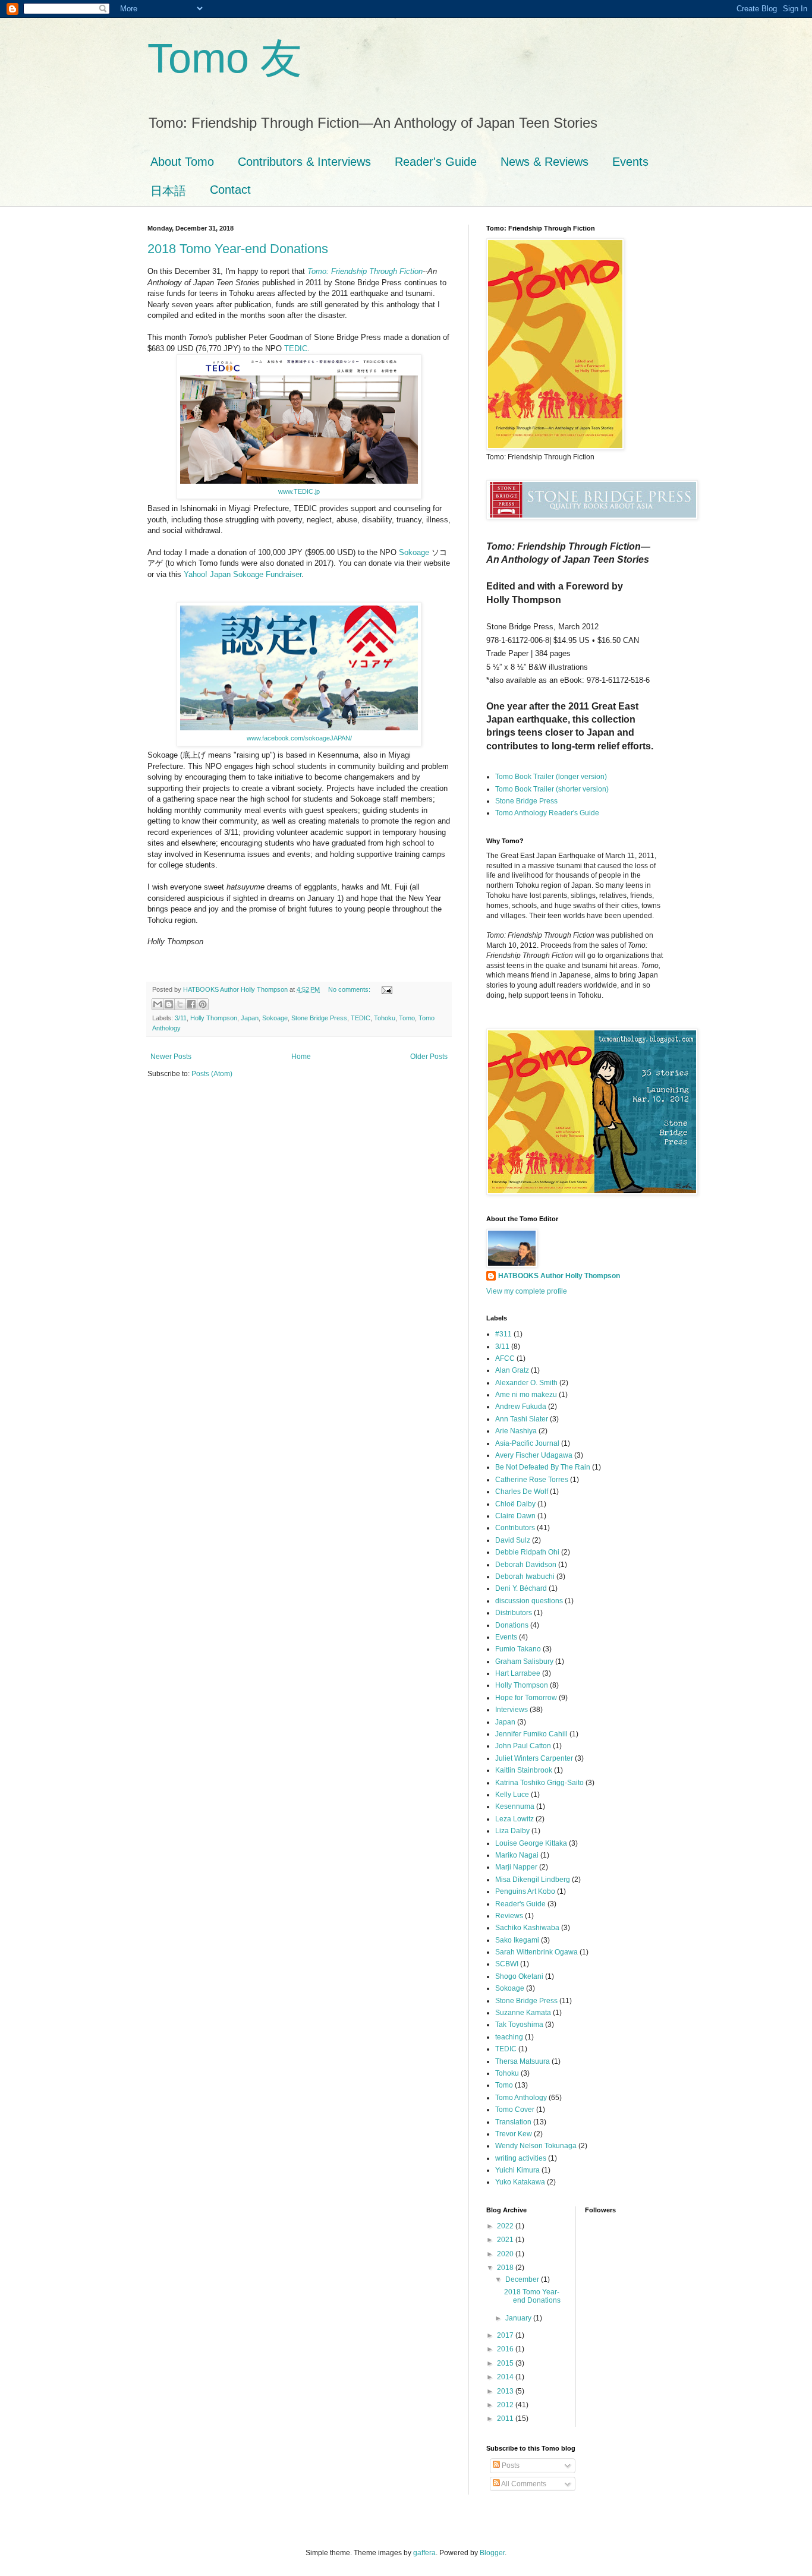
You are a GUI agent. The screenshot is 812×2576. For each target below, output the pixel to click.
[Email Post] (385, 989)
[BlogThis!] (169, 1004)
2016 (506, 2349)
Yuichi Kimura (517, 2170)
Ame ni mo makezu (526, 1395)
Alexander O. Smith (526, 1383)
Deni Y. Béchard (521, 1588)
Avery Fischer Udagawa (534, 1455)
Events (630, 162)
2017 (506, 2335)
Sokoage (414, 552)
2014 (506, 2377)
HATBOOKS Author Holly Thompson (559, 1276)
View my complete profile (527, 1291)
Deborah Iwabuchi (525, 1577)
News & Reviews (545, 162)
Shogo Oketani (519, 1976)
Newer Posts (171, 1057)
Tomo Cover (515, 2110)
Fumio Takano (518, 1649)
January (519, 2318)
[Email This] (158, 1004)
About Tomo (182, 162)
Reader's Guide (436, 162)
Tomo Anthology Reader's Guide (547, 813)
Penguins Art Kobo (525, 1891)
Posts (510, 2465)
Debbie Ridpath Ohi (527, 1552)
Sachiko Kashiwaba (527, 1928)
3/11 (181, 1018)
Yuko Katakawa (520, 2182)
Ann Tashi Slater (522, 1419)
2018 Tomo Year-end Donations (238, 249)
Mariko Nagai (517, 1855)
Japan (250, 1018)
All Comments (523, 2484)
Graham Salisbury (524, 1661)
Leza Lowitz (514, 1819)
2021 (506, 2240)
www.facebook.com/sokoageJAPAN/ (299, 738)
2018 (506, 2268)
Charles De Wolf (522, 1492)
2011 (506, 2419)
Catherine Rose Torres (532, 1480)
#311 (503, 1334)
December (523, 2279)
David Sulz (513, 1540)
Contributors (515, 1528)
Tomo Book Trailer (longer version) (551, 777)
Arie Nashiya (516, 1431)
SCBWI (507, 1964)
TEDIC (296, 349)
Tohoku (385, 1018)
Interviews (512, 1710)
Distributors (514, 1613)
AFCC (505, 1358)
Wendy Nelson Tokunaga (536, 2146)
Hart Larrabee (518, 1673)
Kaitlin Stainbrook (524, 1770)
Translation (513, 2122)
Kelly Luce (512, 1795)
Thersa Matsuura (523, 2061)
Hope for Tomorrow (526, 1698)
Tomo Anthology (521, 2098)
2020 (506, 2254)
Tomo (407, 1018)
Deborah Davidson (526, 1565)
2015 (506, 2363)
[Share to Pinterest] (203, 1004)
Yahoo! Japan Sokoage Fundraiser (243, 574)
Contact (230, 190)
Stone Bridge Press (319, 1018)
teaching (509, 2037)
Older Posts (429, 1057)
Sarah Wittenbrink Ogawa (536, 1952)
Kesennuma (515, 1806)
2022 (506, 2226)
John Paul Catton (523, 1746)
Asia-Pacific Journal (527, 1443)
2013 (506, 2391)
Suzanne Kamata (523, 2013)
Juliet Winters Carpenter (534, 1758)
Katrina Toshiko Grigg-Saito (539, 1783)
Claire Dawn (515, 1516)
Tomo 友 (225, 58)
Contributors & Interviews (304, 162)
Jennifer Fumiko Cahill (531, 1734)
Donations (512, 1625)
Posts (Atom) (212, 1074)
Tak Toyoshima (519, 2025)
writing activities (521, 2158)
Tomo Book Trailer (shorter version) (552, 789)
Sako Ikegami (517, 1940)
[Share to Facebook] (191, 1004)
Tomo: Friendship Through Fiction (365, 271)
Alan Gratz (512, 1370)
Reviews (509, 1916)
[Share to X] (180, 1004)
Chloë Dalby (515, 1504)
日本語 (168, 191)
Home (301, 1057)
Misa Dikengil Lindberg (533, 1880)
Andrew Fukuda (521, 1407)
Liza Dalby (512, 1831)
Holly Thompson (214, 1018)
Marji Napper (516, 1867)
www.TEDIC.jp (299, 491)
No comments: (350, 989)
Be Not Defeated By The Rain (543, 1467)
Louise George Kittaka (531, 1843)
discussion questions (529, 1601)
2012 (506, 2405)
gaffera (424, 2553)
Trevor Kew (514, 2134)
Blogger (492, 2553)
